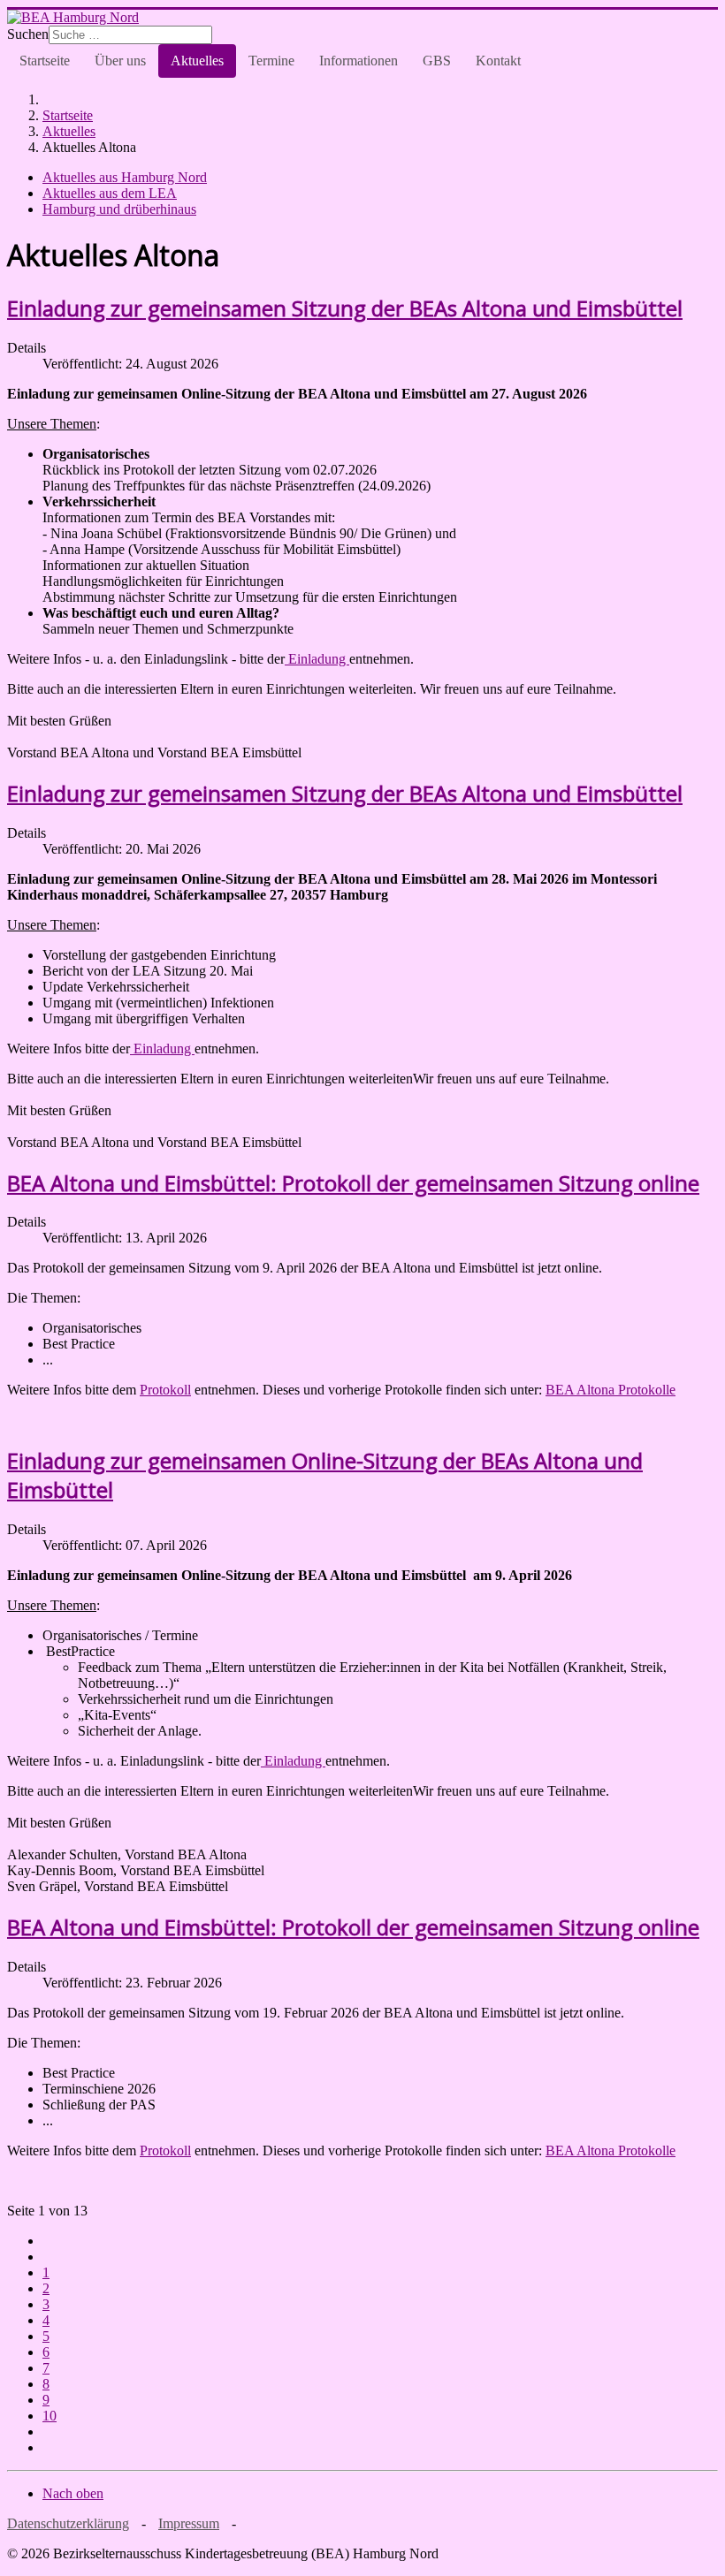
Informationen (359, 61)
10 (50, 2416)
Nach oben (73, 2493)
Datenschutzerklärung (68, 2523)
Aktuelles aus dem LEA (110, 193)
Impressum (189, 2523)
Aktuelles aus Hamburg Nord (125, 177)
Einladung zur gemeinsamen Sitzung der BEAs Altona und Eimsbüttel (345, 308)
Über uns (120, 61)
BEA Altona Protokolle (611, 1390)
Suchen (28, 34)
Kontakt (498, 61)
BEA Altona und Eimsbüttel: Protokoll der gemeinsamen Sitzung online (353, 1183)
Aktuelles (197, 61)
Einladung (317, 659)
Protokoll (165, 1390)
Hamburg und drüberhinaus (119, 209)
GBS (437, 61)
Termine (271, 61)
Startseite (45, 61)
